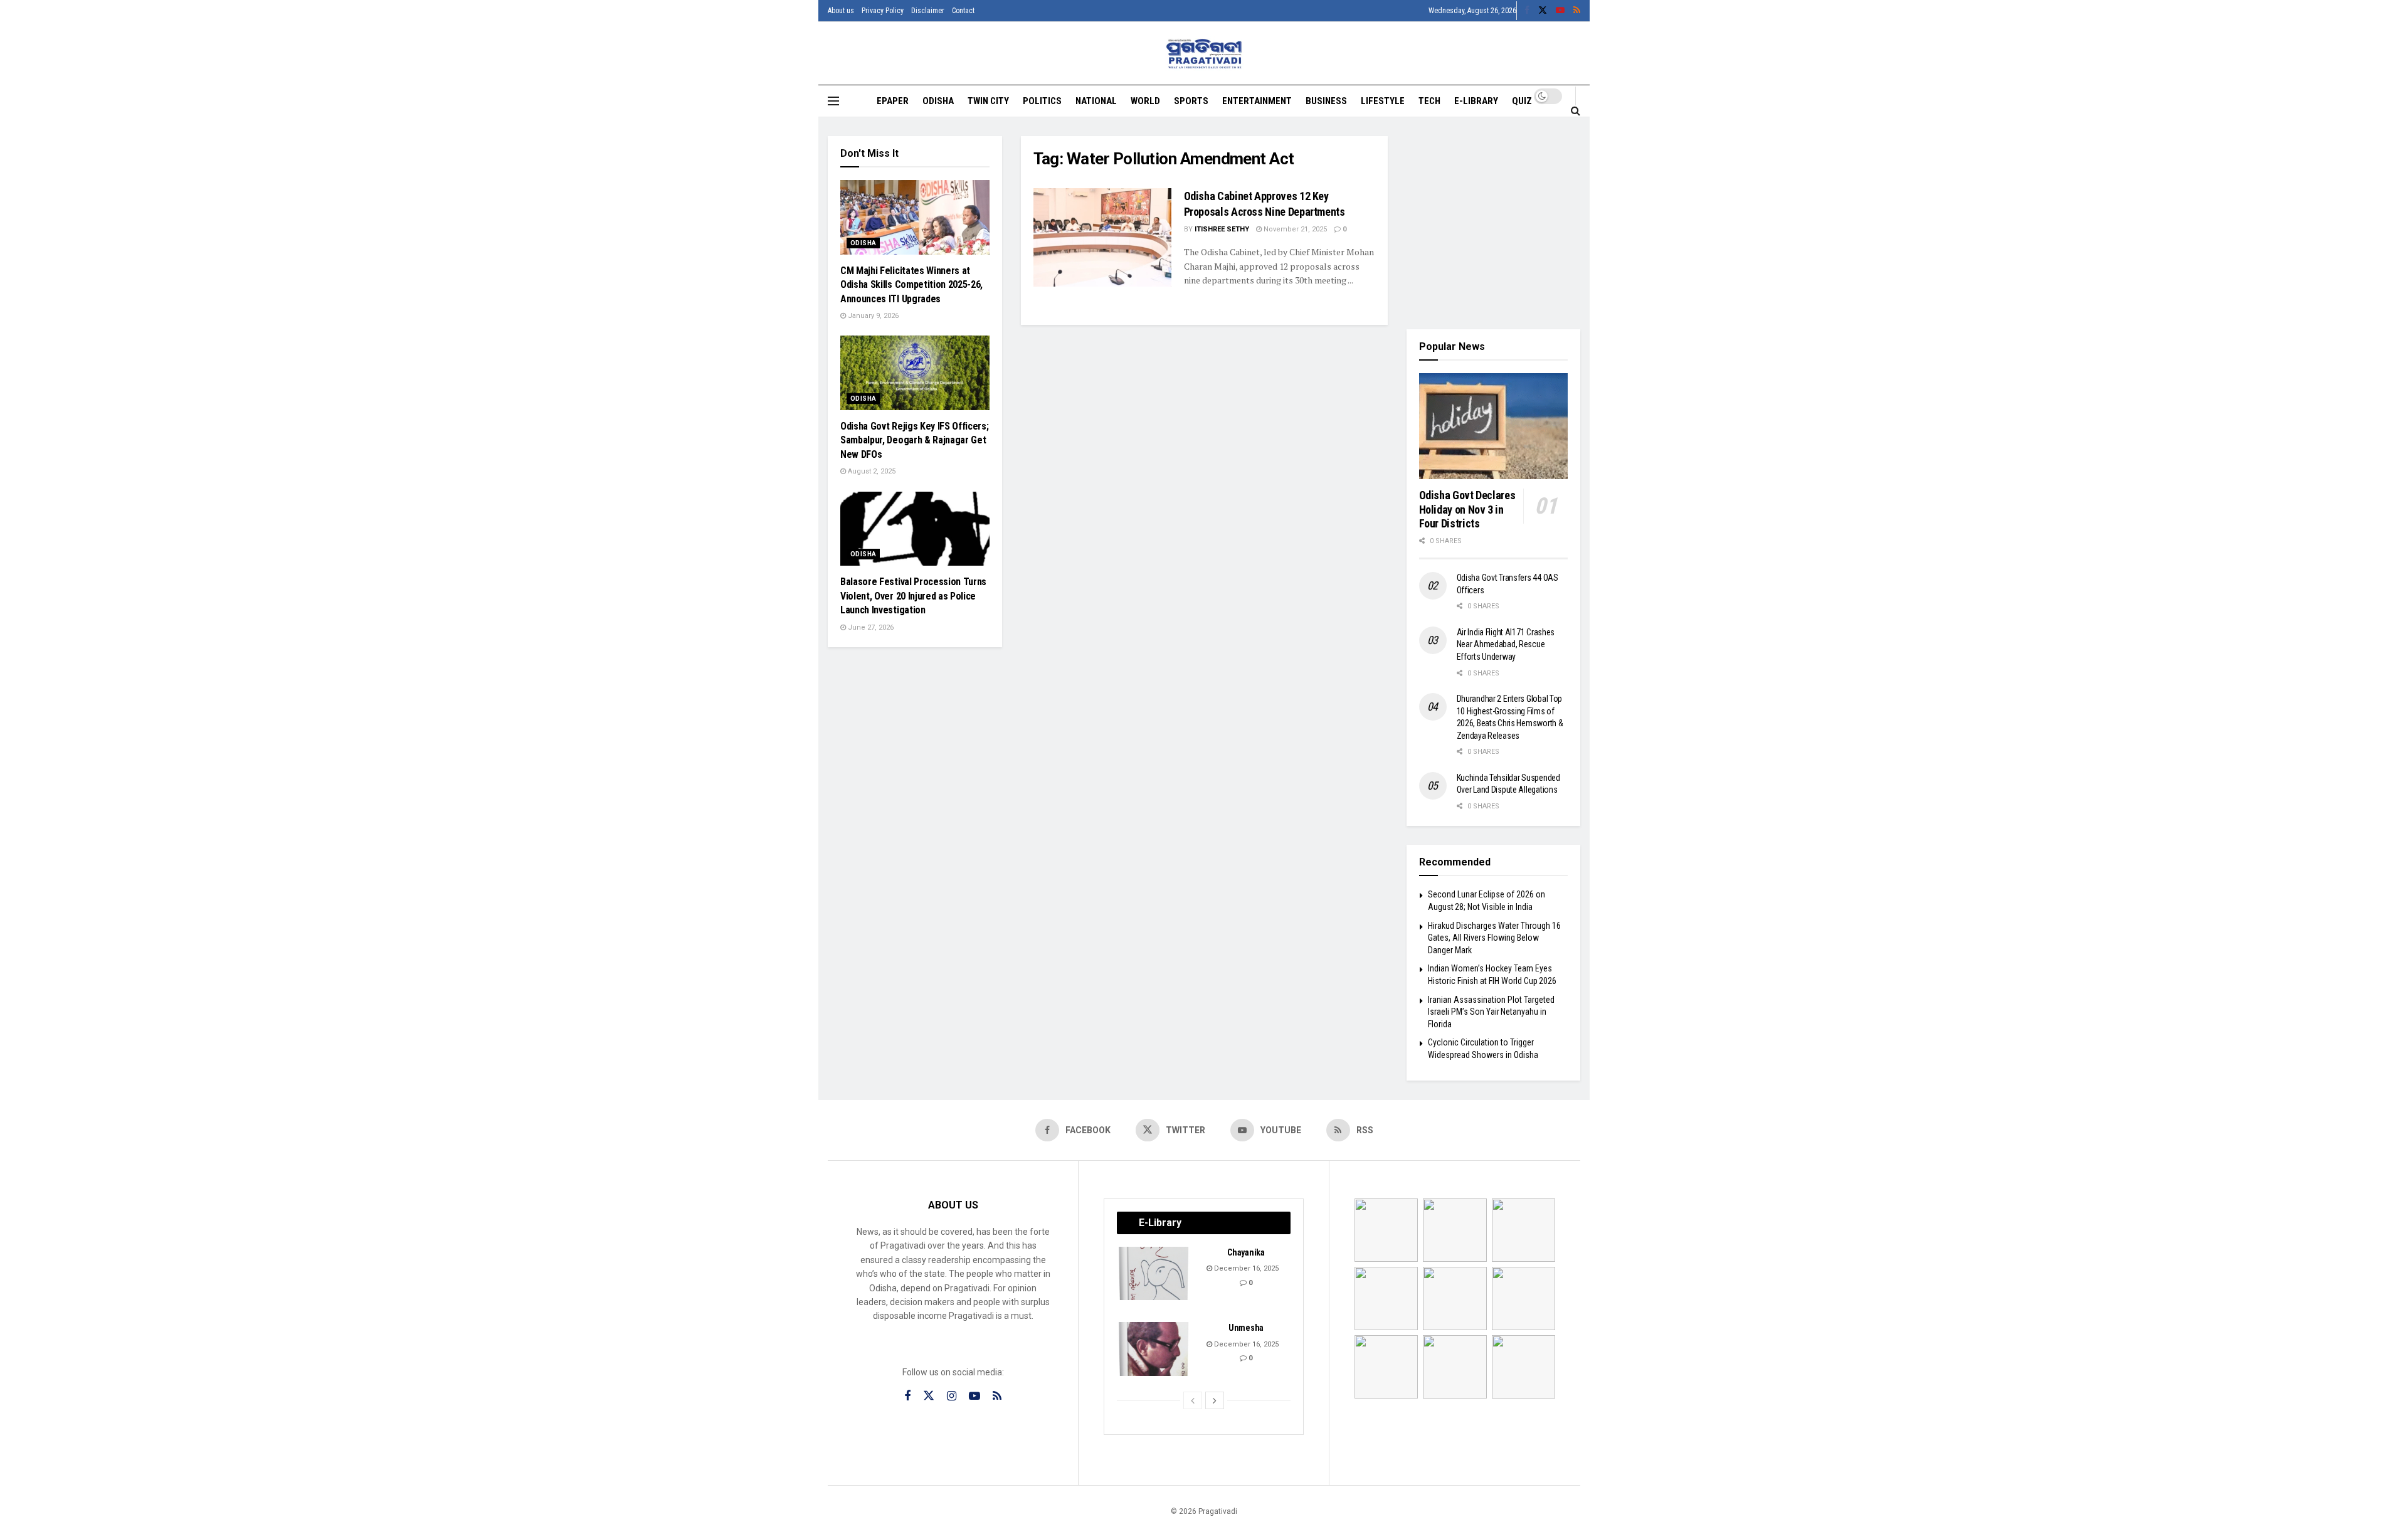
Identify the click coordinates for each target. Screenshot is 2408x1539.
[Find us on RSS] (1577, 11)
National (1096, 101)
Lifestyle (1383, 101)
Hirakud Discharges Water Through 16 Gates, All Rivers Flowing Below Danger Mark (1494, 938)
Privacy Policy (883, 11)
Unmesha (1246, 1328)
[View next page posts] (1215, 1400)
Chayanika (1246, 1252)
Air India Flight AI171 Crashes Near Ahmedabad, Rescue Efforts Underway (1506, 644)
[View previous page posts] (1193, 1400)
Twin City (988, 101)
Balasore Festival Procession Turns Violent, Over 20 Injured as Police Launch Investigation (913, 596)
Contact (963, 11)
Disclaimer (928, 11)
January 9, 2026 (872, 316)
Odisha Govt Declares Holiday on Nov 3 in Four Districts (1467, 509)
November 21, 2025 (1294, 229)
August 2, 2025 (871, 471)
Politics (1042, 101)
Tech (1429, 101)
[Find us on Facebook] (1527, 11)
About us (841, 11)
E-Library (1476, 101)
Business (1326, 101)
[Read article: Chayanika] (1154, 1274)
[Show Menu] (833, 101)
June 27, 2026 (870, 627)
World (1145, 101)
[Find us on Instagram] (952, 1396)
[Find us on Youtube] (1560, 11)
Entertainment (1257, 101)
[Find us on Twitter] (1543, 11)
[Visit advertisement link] (1494, 223)
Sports (1191, 101)
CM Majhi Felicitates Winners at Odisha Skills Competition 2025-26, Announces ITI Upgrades (911, 285)
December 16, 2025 (1245, 1268)
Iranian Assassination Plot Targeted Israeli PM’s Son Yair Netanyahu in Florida (1491, 1012)
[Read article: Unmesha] (1154, 1349)
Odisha (938, 101)
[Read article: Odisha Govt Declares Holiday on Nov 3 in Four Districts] (1494, 426)
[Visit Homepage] (1204, 54)
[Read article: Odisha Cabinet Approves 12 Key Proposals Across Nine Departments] (1102, 237)
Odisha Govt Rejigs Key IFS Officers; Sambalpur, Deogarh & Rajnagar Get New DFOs (914, 440)
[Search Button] (1576, 110)
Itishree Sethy (1222, 229)
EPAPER (893, 101)
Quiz (1522, 101)
